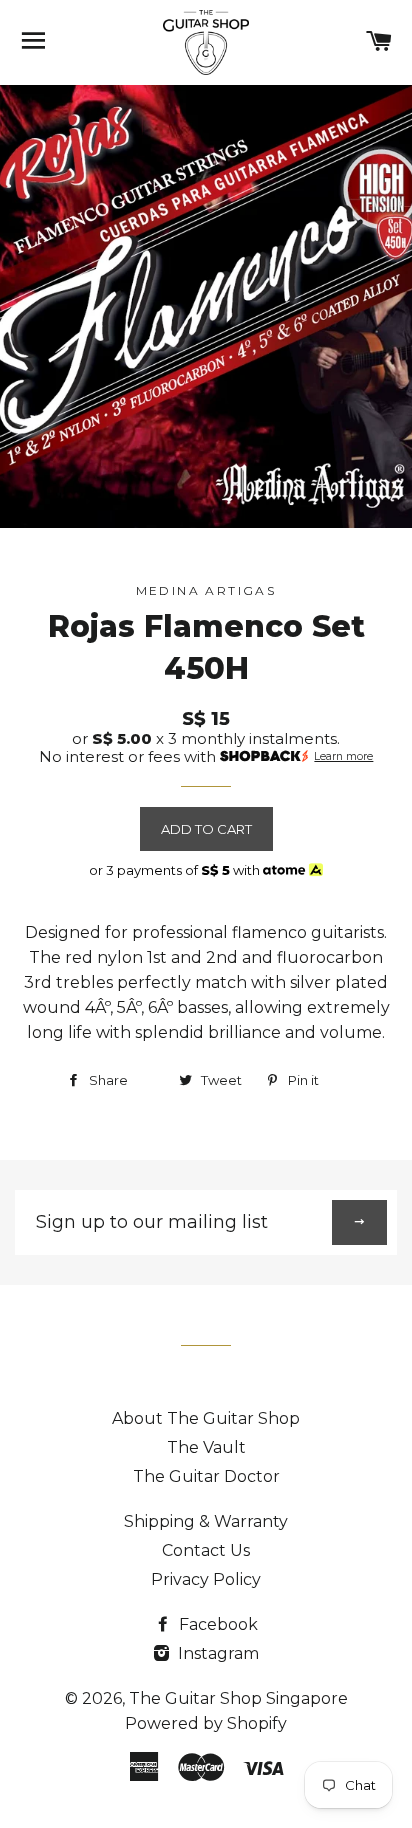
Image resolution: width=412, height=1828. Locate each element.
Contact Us (206, 1550)
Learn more (343, 757)
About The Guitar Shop (206, 1418)
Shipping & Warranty (206, 1521)
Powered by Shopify (206, 1723)
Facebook (216, 1624)
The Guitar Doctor (206, 1476)
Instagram (216, 1653)
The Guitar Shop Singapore (238, 1698)
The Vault (206, 1447)
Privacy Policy (206, 1579)
